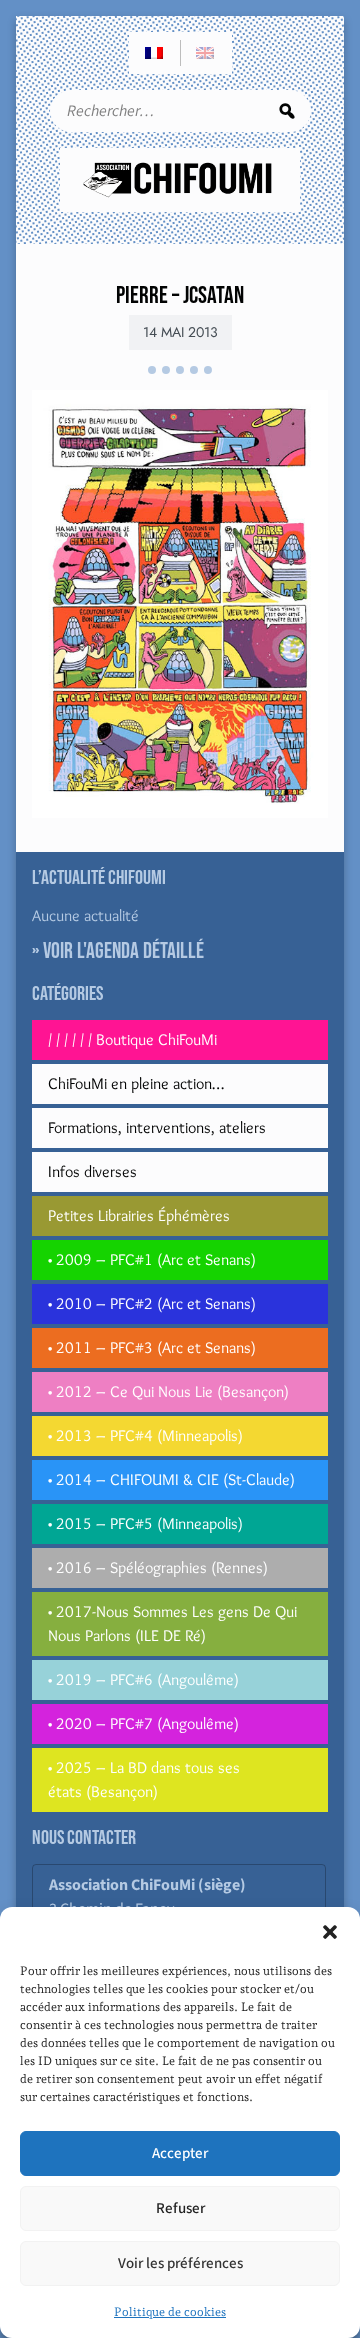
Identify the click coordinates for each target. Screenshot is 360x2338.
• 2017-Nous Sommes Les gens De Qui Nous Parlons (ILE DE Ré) (172, 1623)
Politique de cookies (170, 2312)
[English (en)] (206, 53)
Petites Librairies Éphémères (139, 1215)
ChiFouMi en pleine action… (136, 1083)
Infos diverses (92, 1171)
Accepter (180, 2153)
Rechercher (287, 111)
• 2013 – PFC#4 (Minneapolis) (145, 1435)
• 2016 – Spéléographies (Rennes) (158, 1567)
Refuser (180, 2208)
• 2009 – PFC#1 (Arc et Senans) (152, 1259)
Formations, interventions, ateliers (157, 1127)
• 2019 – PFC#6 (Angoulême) (143, 1679)
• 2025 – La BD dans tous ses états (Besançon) (144, 1779)
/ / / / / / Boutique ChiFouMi (132, 1039)
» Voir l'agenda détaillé (118, 951)
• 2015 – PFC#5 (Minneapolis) (145, 1523)
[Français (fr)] (155, 53)
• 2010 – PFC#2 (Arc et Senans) (152, 1303)
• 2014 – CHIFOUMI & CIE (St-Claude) (171, 1479)
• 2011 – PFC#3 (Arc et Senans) (152, 1347)
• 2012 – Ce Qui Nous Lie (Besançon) (168, 1391)
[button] (330, 1932)
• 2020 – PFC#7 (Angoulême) (143, 1723)
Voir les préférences (180, 2263)
